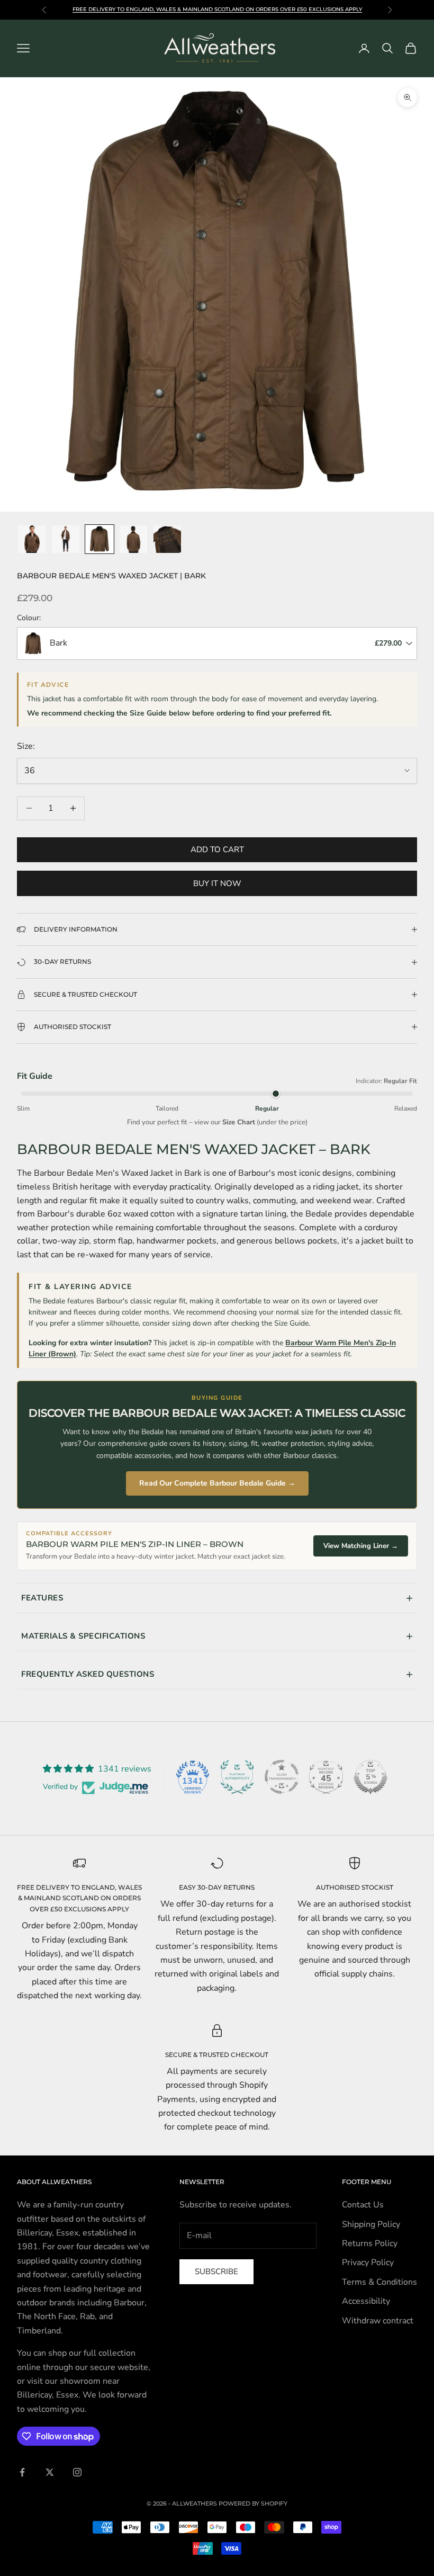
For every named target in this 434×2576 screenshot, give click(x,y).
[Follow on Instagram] (77, 2472)
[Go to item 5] (167, 539)
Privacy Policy (368, 2262)
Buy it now (217, 883)
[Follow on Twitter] (50, 2472)
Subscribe (216, 2271)
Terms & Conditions (379, 2282)
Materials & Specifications (83, 1636)
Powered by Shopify (253, 2503)
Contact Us (363, 2205)
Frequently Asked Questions (88, 1674)
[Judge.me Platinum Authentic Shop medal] (237, 1777)
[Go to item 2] (66, 539)
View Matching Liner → (361, 1546)
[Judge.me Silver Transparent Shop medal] (282, 1777)
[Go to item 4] (133, 539)
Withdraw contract (378, 2321)
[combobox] (217, 643)
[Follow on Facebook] (22, 2472)
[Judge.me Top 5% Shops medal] (370, 1777)
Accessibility (366, 2301)
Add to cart (217, 849)
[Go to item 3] (100, 539)
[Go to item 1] (32, 539)
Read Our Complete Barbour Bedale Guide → (217, 1483)
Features (42, 1598)
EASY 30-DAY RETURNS (217, 1887)
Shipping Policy (371, 2224)
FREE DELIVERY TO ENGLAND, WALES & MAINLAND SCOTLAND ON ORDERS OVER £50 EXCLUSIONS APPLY (79, 1898)
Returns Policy (370, 2243)
